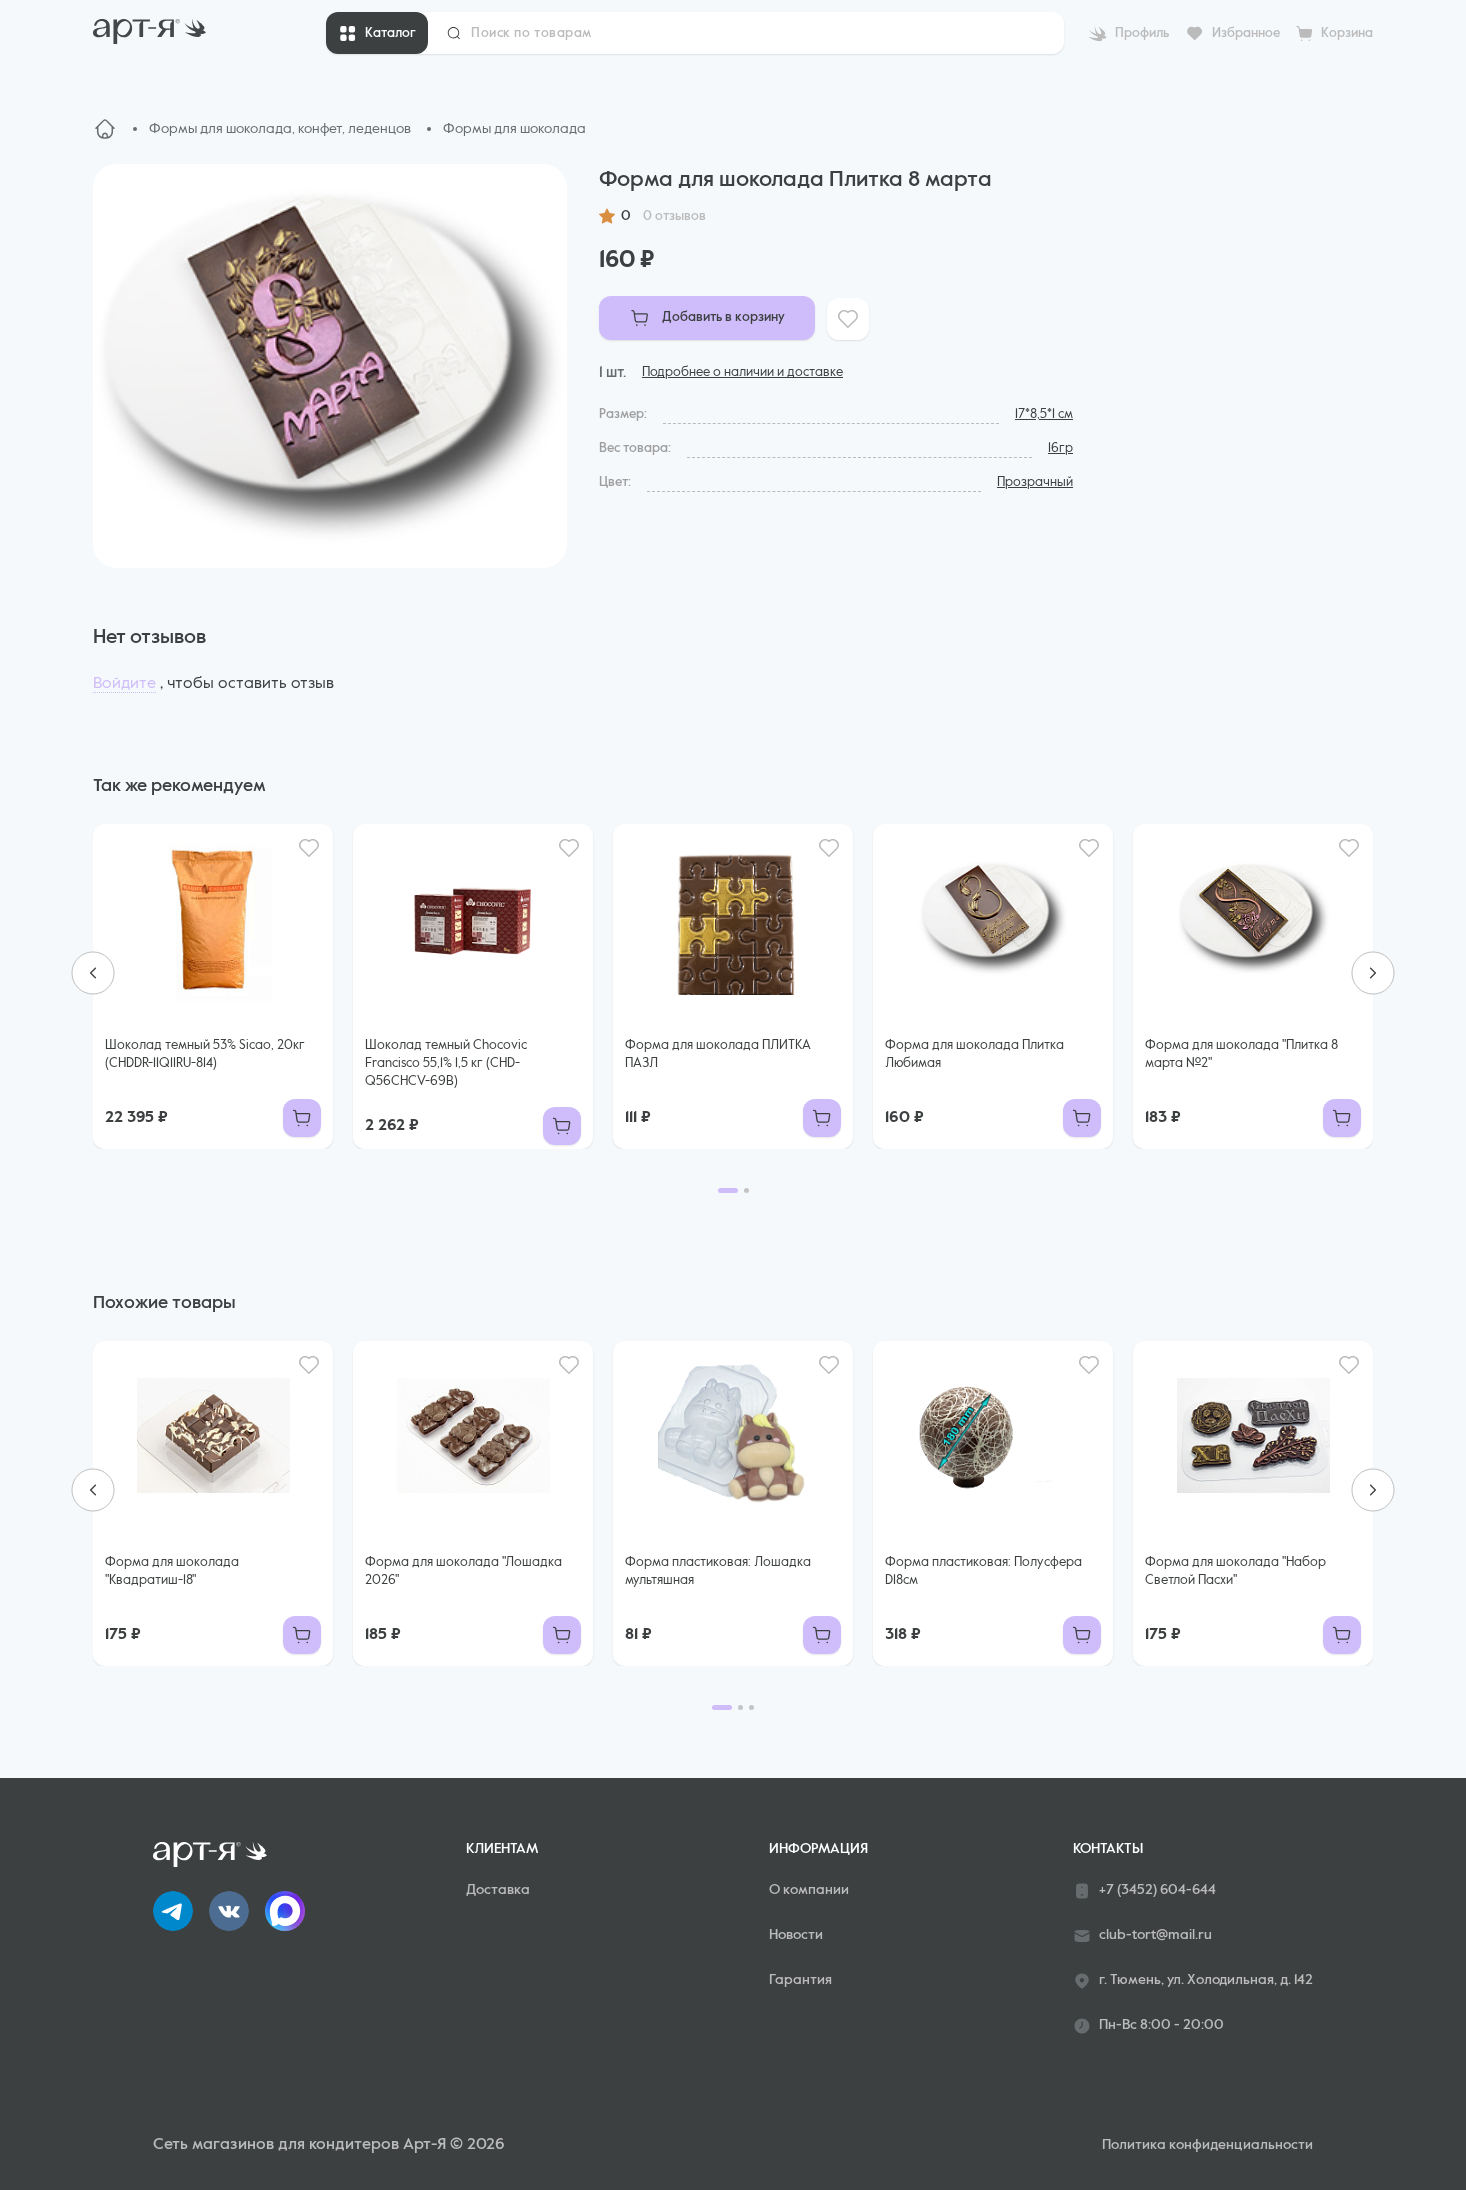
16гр (1060, 448)
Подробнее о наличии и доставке (742, 372)
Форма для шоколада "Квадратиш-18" (172, 1571)
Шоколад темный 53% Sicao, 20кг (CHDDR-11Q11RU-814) (205, 1054)
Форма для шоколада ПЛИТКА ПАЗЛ (718, 1054)
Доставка (498, 1890)
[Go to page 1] (728, 1190)
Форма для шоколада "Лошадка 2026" (463, 1571)
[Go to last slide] (93, 973)
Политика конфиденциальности (1207, 2145)
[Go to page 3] (751, 1707)
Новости (796, 1935)
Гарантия (800, 1980)
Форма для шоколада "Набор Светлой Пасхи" (1235, 1571)
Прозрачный (1035, 482)
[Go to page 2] (746, 1190)
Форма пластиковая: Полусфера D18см (983, 1571)
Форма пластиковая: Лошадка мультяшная (718, 1571)
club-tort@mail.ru (1155, 1935)
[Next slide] (1373, 973)
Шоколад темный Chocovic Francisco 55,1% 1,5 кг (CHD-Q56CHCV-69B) (446, 1063)
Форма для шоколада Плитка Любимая (974, 1054)
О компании (809, 1890)
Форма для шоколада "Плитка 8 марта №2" (1241, 1054)
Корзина (1347, 33)
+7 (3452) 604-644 (1157, 1890)
